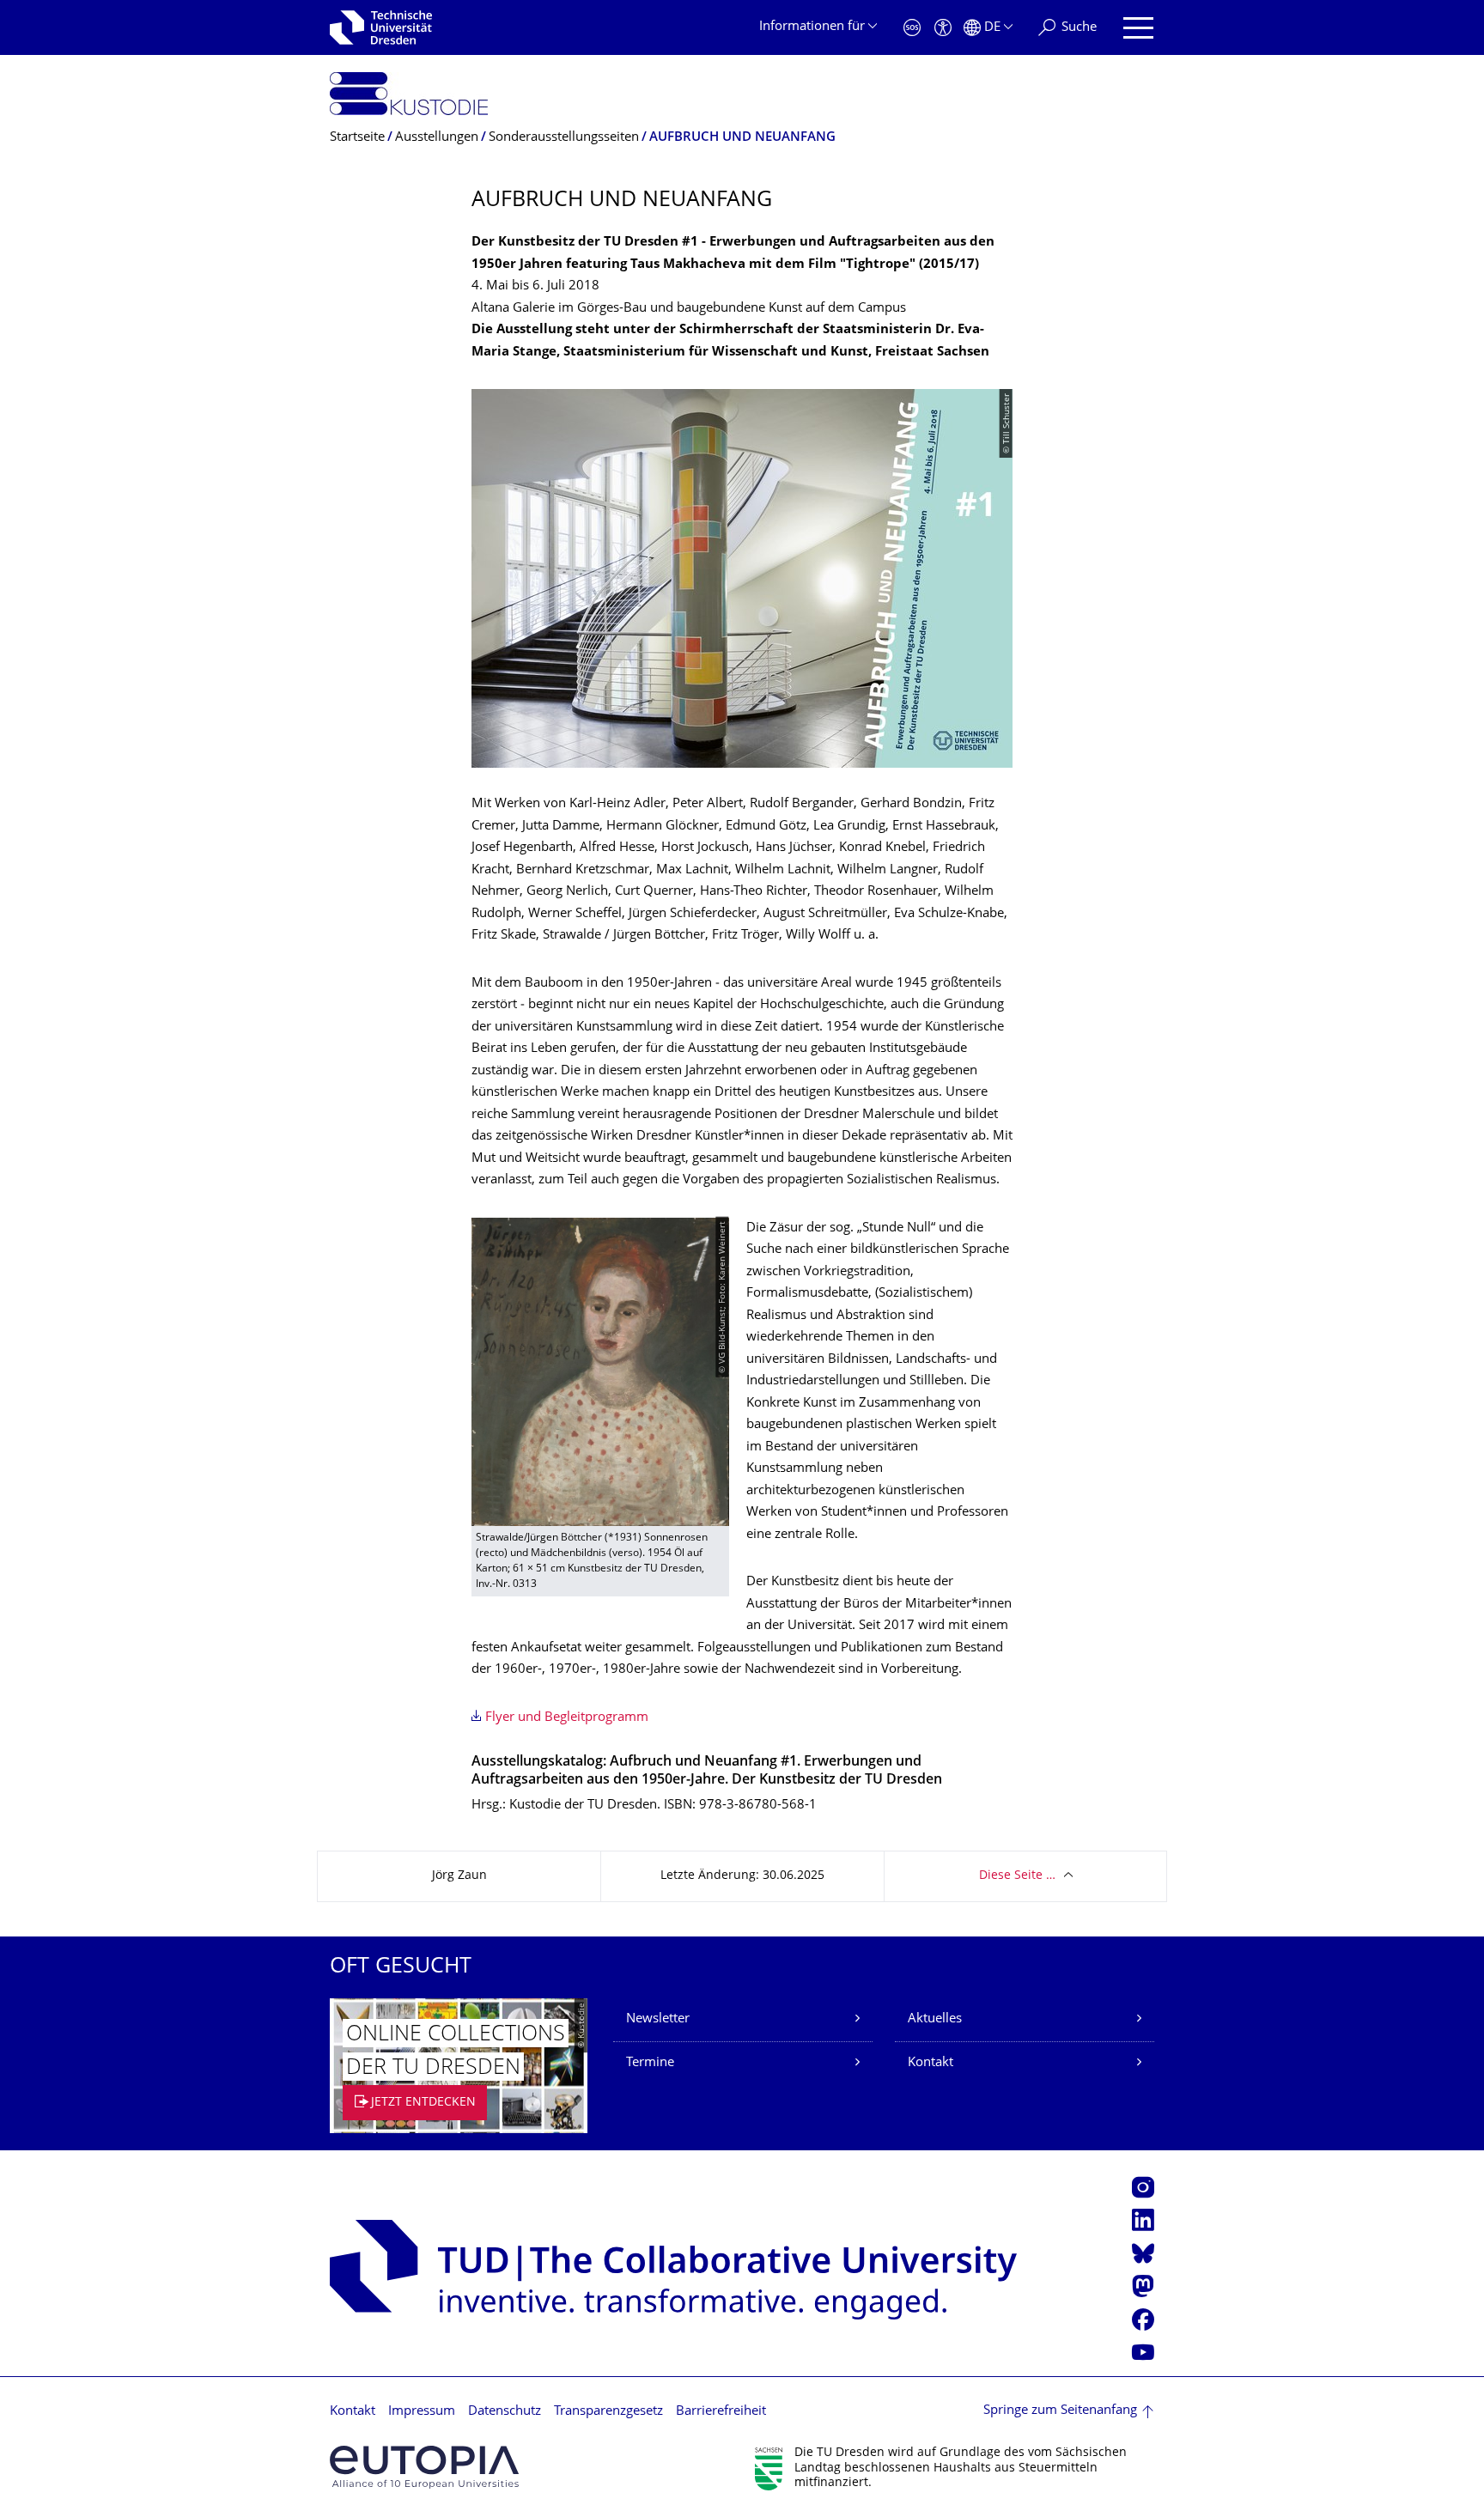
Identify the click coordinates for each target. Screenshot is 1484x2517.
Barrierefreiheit (721, 2412)
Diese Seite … (1017, 1876)
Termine (650, 2063)
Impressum (422, 2412)
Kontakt (931, 2063)
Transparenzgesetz (608, 2412)
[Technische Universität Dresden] (381, 27)
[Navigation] (1138, 28)
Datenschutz (505, 2412)
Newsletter (658, 2019)
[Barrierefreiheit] (943, 28)
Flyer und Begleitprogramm (567, 1718)
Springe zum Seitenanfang (1060, 2411)
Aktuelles (935, 2019)
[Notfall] (912, 28)
